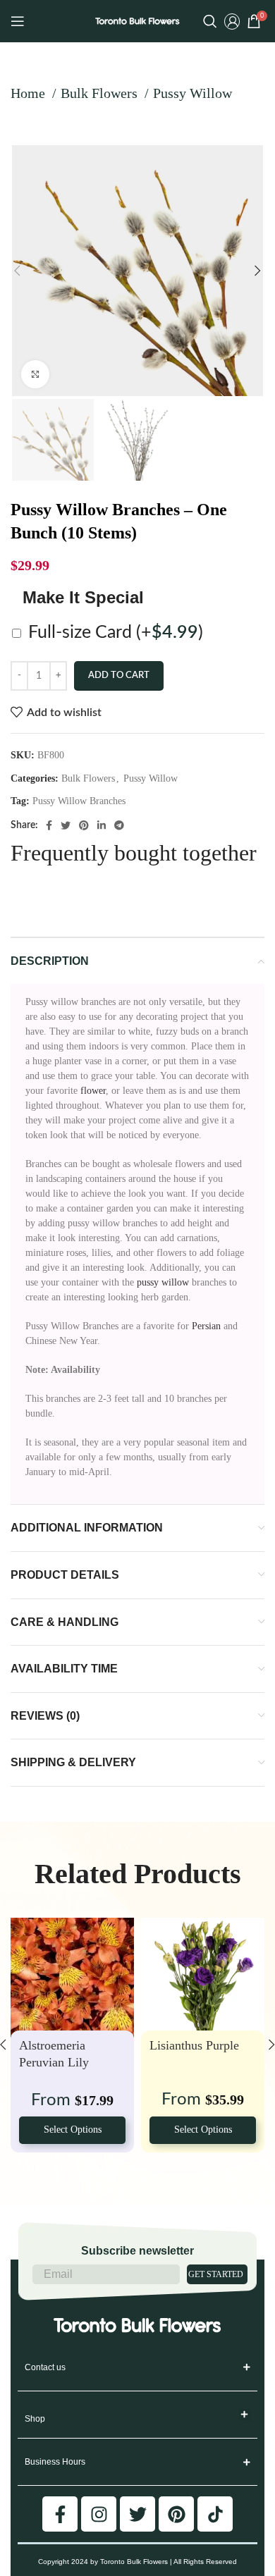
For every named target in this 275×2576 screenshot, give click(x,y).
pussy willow (163, 1282)
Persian (206, 1326)
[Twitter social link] (66, 825)
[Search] (210, 21)
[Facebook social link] (49, 825)
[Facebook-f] (60, 2514)
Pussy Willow (192, 93)
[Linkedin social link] (102, 825)
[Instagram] (99, 2514)
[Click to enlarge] (35, 374)
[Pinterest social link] (84, 825)
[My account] (232, 21)
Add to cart (119, 676)
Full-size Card (116, 633)
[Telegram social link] (119, 825)
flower (93, 1091)
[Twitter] (137, 2514)
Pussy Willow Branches (79, 801)
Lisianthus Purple (194, 2045)
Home (30, 93)
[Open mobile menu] (18, 21)
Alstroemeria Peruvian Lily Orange (54, 2063)
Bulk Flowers (101, 93)
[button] (245, 2415)
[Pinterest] (176, 2514)
